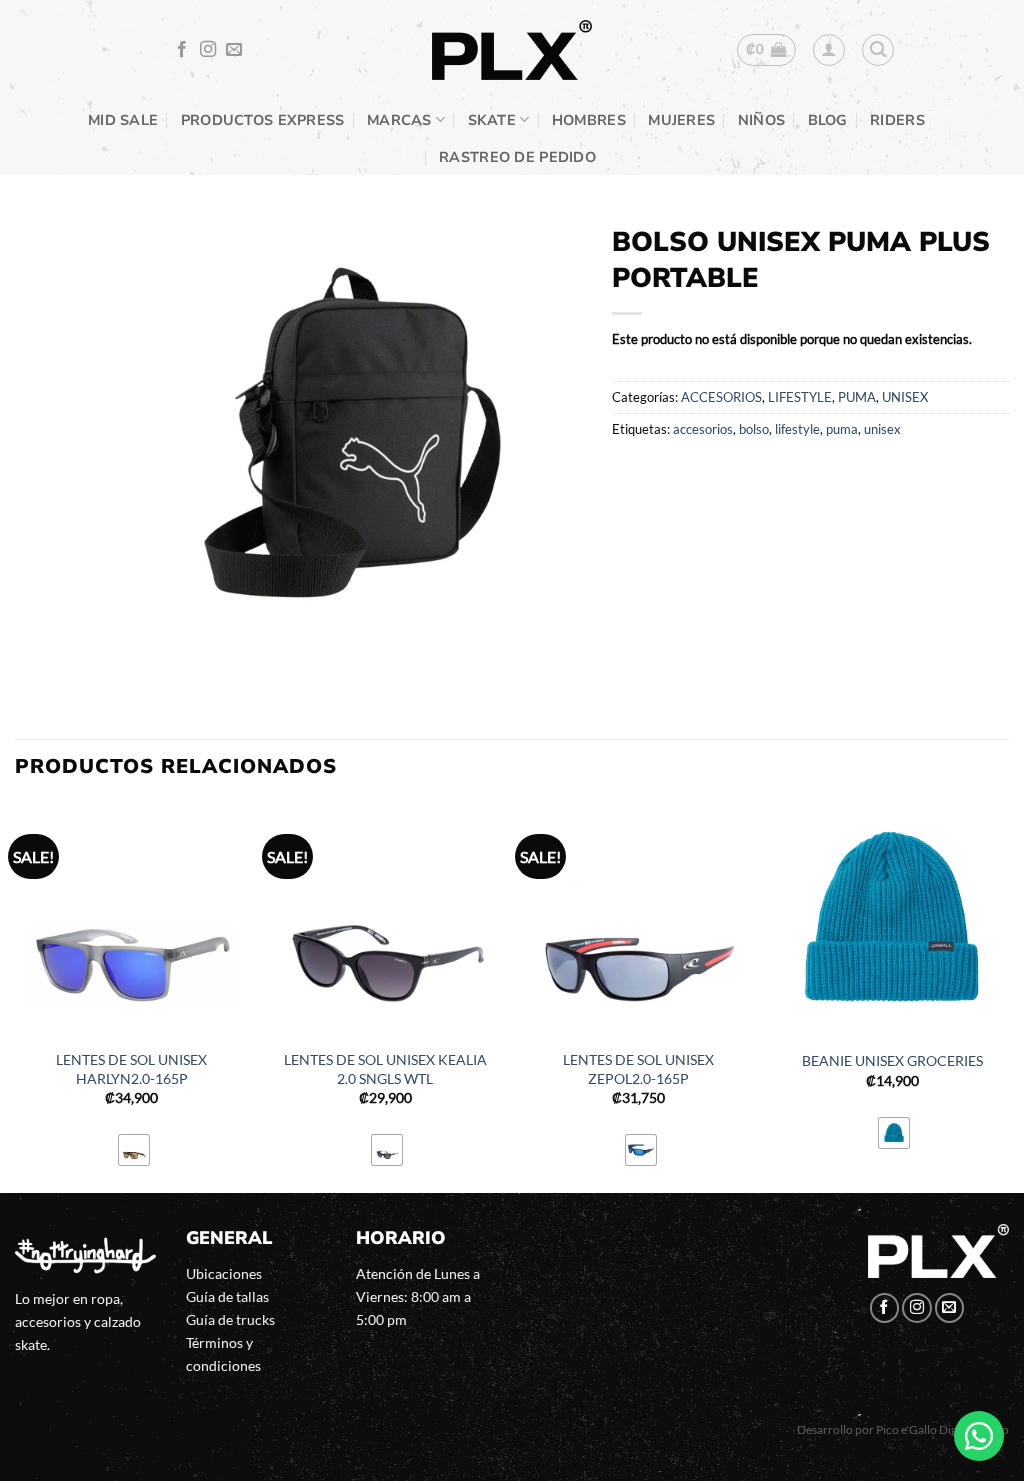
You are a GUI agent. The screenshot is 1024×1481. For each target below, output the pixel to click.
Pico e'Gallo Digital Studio (942, 1429)
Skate (492, 120)
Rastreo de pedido (517, 157)
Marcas (399, 120)
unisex (882, 429)
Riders (897, 120)
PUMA (857, 397)
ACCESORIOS (721, 397)
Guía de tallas (227, 1296)
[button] (766, 50)
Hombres (589, 120)
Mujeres (681, 120)
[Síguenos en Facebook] (182, 50)
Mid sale (123, 120)
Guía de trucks (230, 1319)
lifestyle (797, 429)
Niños (761, 120)
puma (842, 429)
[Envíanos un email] (234, 50)
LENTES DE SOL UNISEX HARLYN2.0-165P (131, 1069)
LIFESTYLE (800, 397)
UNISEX (905, 397)
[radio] (134, 1150)
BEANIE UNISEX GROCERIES (892, 1060)
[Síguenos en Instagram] (208, 50)
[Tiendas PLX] (512, 50)
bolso (754, 429)
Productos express (263, 120)
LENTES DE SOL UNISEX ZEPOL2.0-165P (638, 1069)
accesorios (703, 429)
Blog (828, 120)
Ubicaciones (224, 1273)
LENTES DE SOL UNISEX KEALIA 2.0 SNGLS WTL (385, 1069)
